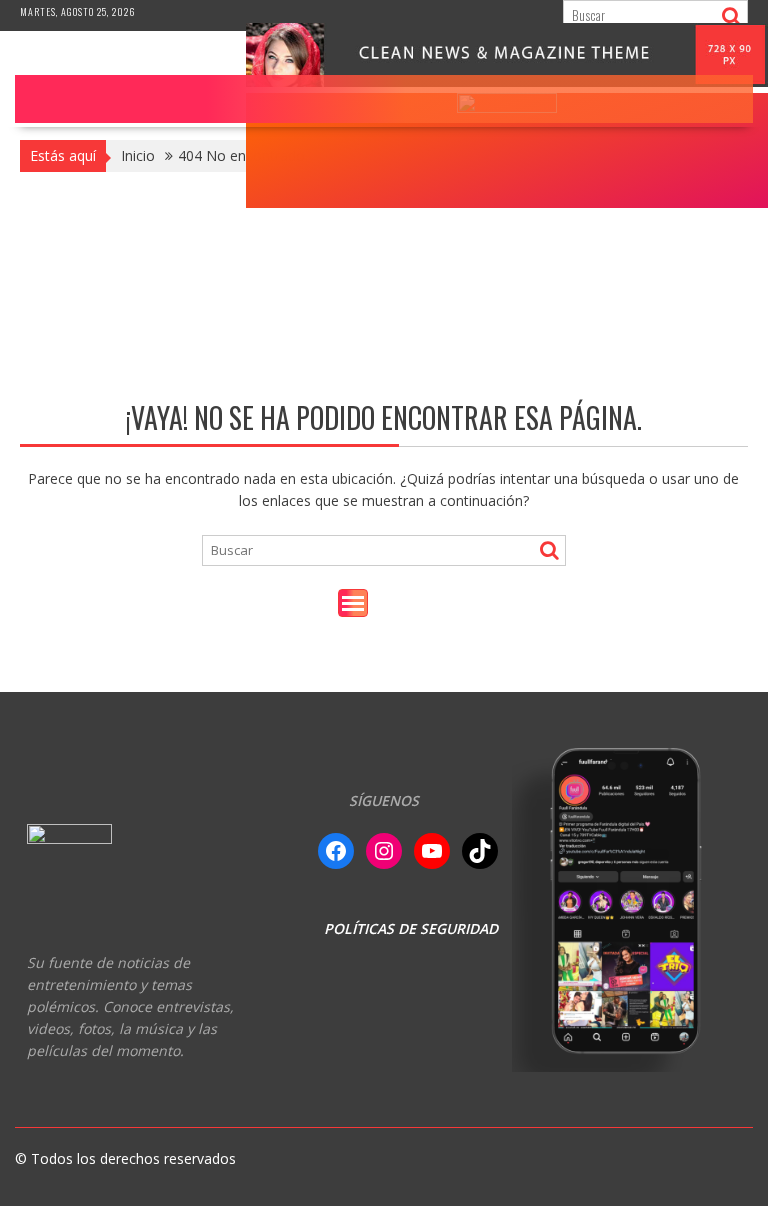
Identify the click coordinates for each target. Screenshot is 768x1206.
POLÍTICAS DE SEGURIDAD (411, 928)
